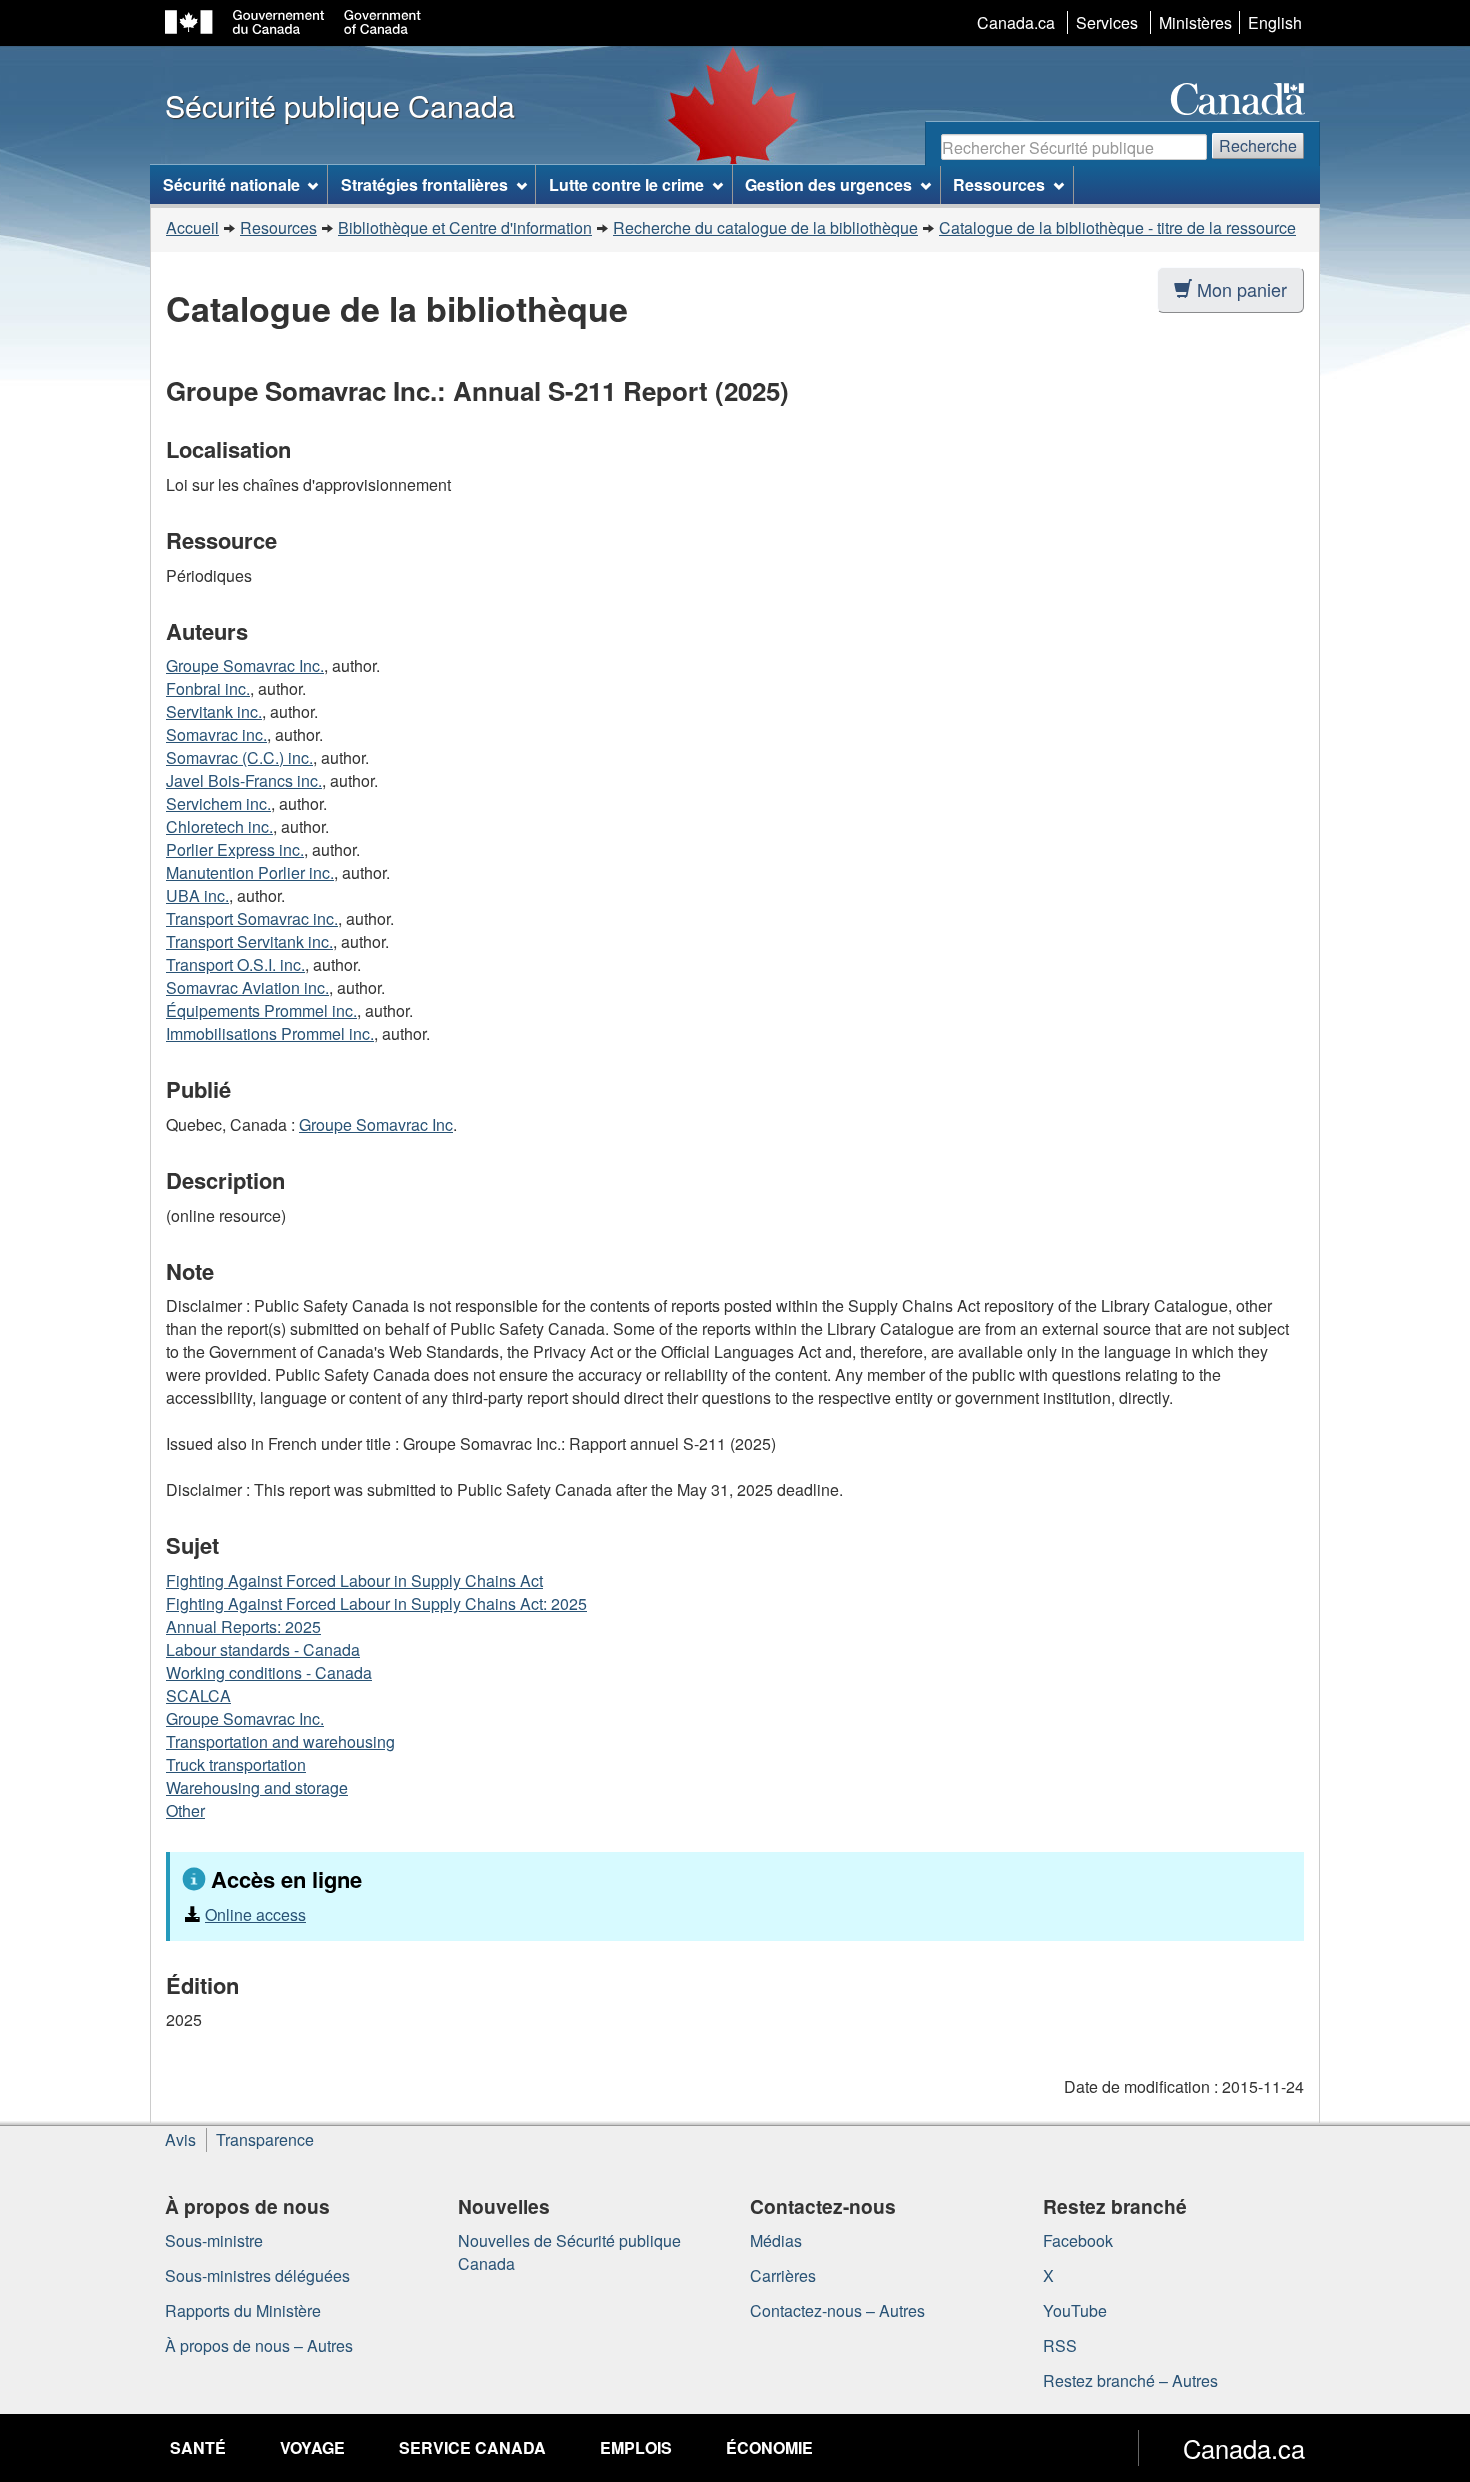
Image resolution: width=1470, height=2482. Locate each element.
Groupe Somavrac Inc (376, 1124)
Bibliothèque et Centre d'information (465, 227)
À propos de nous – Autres (259, 2345)
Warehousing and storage (257, 1787)
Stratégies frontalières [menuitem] (424, 184)
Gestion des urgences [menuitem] (828, 184)
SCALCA (198, 1695)
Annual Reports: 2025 (243, 1626)
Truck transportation (236, 1764)
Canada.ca (1016, 22)
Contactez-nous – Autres (837, 2310)
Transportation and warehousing (280, 1741)
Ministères (1195, 22)
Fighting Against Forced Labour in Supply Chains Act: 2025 (376, 1603)
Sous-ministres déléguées (257, 2275)
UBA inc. (197, 895)
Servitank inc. (214, 711)
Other (185, 1810)
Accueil (192, 227)
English (1275, 22)
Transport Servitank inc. (249, 941)
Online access (255, 1914)
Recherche (1258, 145)
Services (1107, 22)
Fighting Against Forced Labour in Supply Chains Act (354, 1580)
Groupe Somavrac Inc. (245, 665)
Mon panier (1242, 289)
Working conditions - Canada (269, 1672)
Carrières (783, 2275)
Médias (776, 2240)
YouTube (1075, 2310)
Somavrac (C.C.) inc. (239, 757)
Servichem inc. (218, 803)
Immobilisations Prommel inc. (270, 1033)
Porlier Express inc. (235, 849)
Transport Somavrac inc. (252, 918)
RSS (1060, 2345)
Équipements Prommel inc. (261, 1010)
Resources (278, 227)
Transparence (265, 2139)
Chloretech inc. (219, 826)
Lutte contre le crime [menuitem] (626, 184)
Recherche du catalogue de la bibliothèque (765, 227)
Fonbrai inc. (208, 688)
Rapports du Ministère (243, 2310)
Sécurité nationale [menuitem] (231, 184)
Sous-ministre (214, 2240)
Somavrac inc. (216, 734)
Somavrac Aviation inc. (247, 987)
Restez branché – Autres (1130, 2380)
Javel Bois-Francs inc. (244, 780)
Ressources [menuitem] (999, 184)
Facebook (1078, 2240)
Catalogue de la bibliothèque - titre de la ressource (1117, 227)
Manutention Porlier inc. (250, 872)
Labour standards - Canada (263, 1649)
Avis (180, 2139)
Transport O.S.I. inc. (235, 964)
